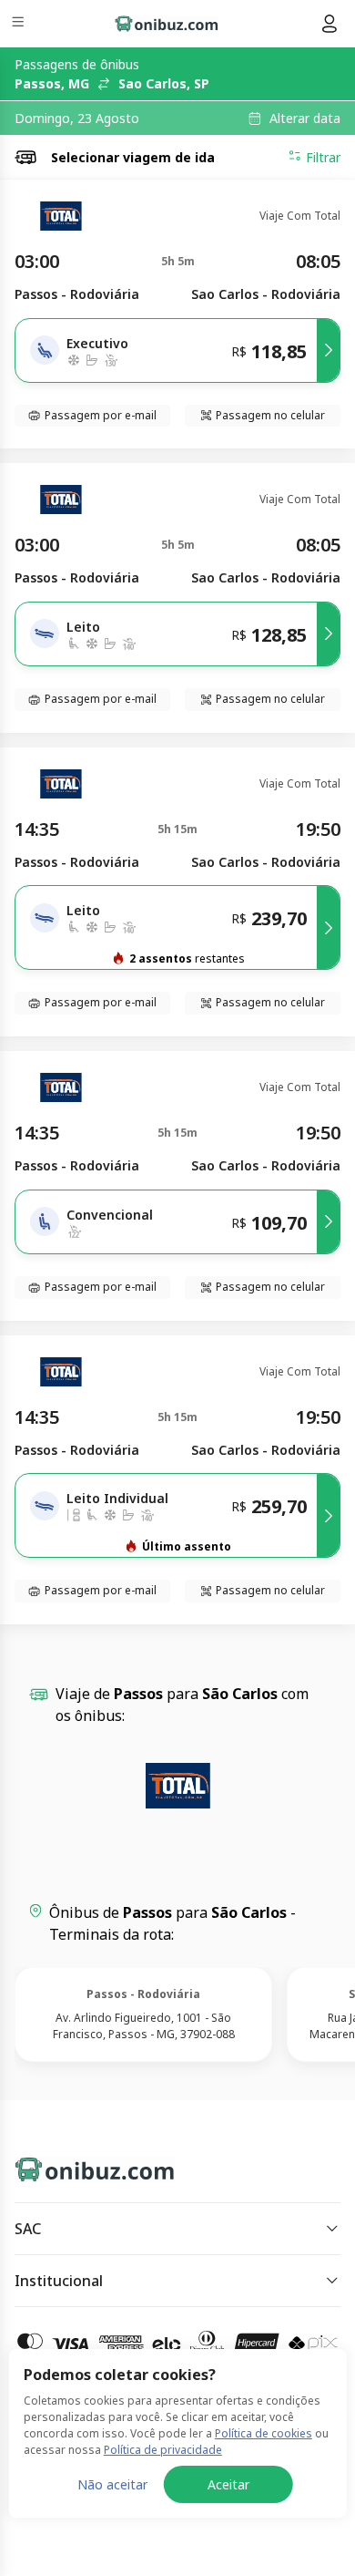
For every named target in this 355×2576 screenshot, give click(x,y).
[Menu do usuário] (330, 24)
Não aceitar (112, 2484)
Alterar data (305, 118)
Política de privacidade (163, 2450)
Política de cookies (264, 2433)
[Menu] (20, 24)
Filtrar (323, 157)
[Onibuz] (167, 24)
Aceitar (228, 2484)
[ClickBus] (79, 2166)
